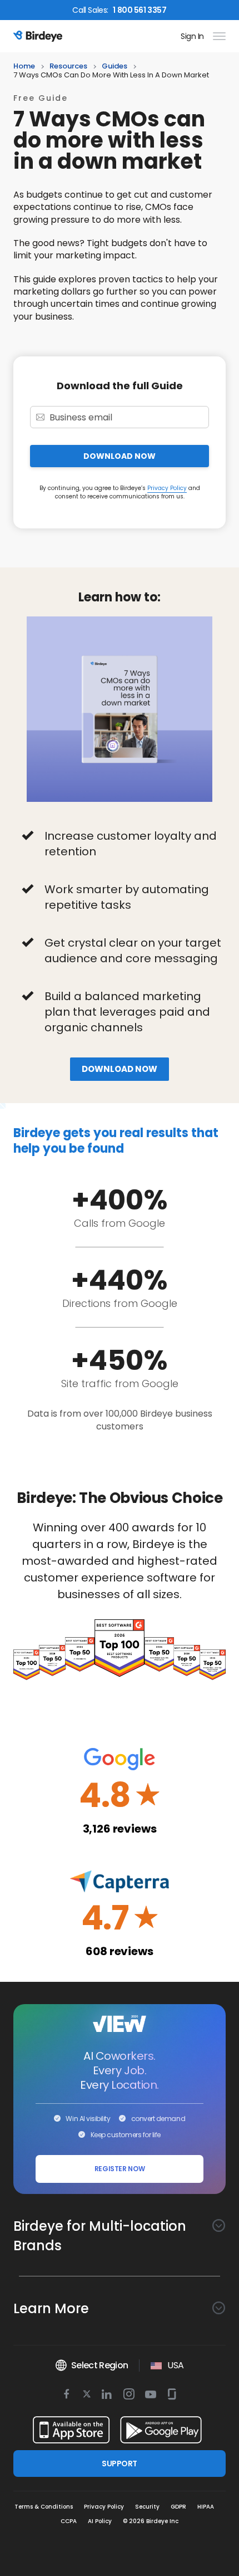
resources (68, 67)
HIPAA (206, 2507)
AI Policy (100, 2521)
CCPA (69, 2521)
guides (114, 67)
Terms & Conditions (44, 2507)
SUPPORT (119, 2464)
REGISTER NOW (120, 2169)
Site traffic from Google (120, 1384)
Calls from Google (120, 1223)
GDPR (178, 2507)
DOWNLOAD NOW (120, 456)
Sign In (192, 36)
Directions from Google (120, 1303)
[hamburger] (217, 36)
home (24, 67)
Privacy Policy (167, 488)
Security (147, 2507)
